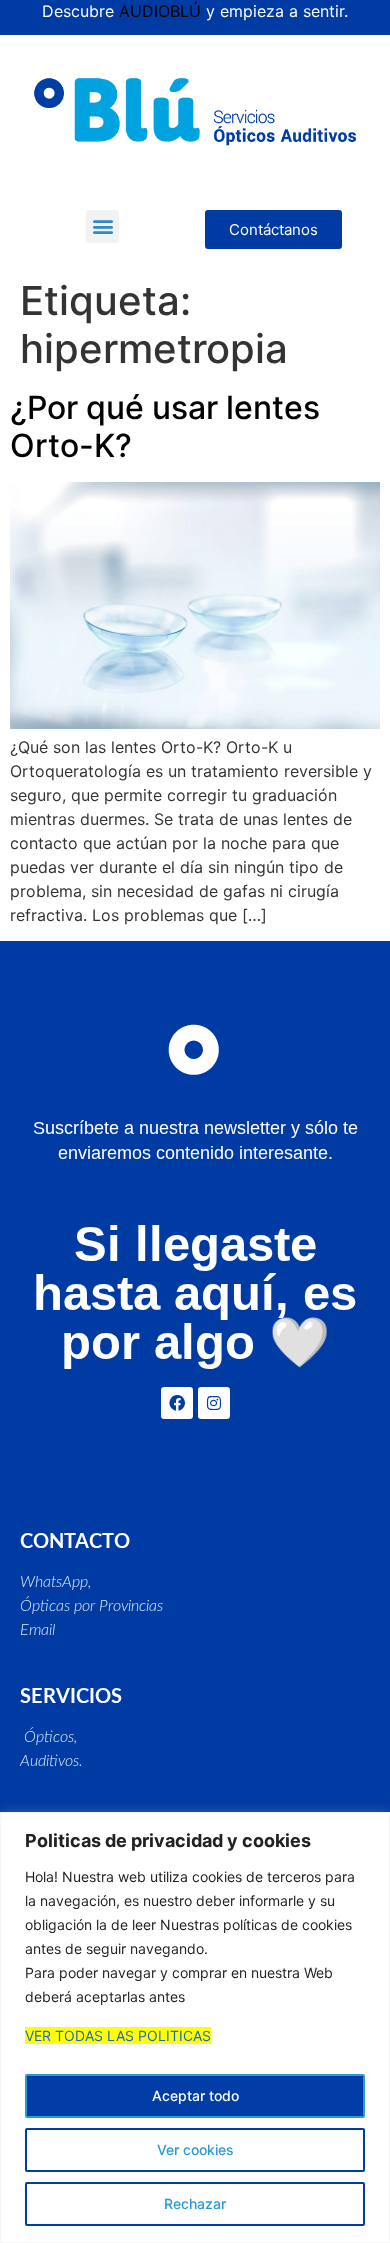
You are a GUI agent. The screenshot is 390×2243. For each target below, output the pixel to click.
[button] (102, 226)
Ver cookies (195, 2149)
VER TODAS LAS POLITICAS (118, 2035)
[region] (195, 2027)
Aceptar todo (195, 2095)
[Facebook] (177, 1403)
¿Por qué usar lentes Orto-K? (165, 426)
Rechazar (195, 2203)
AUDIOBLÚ (160, 11)
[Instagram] (214, 1403)
